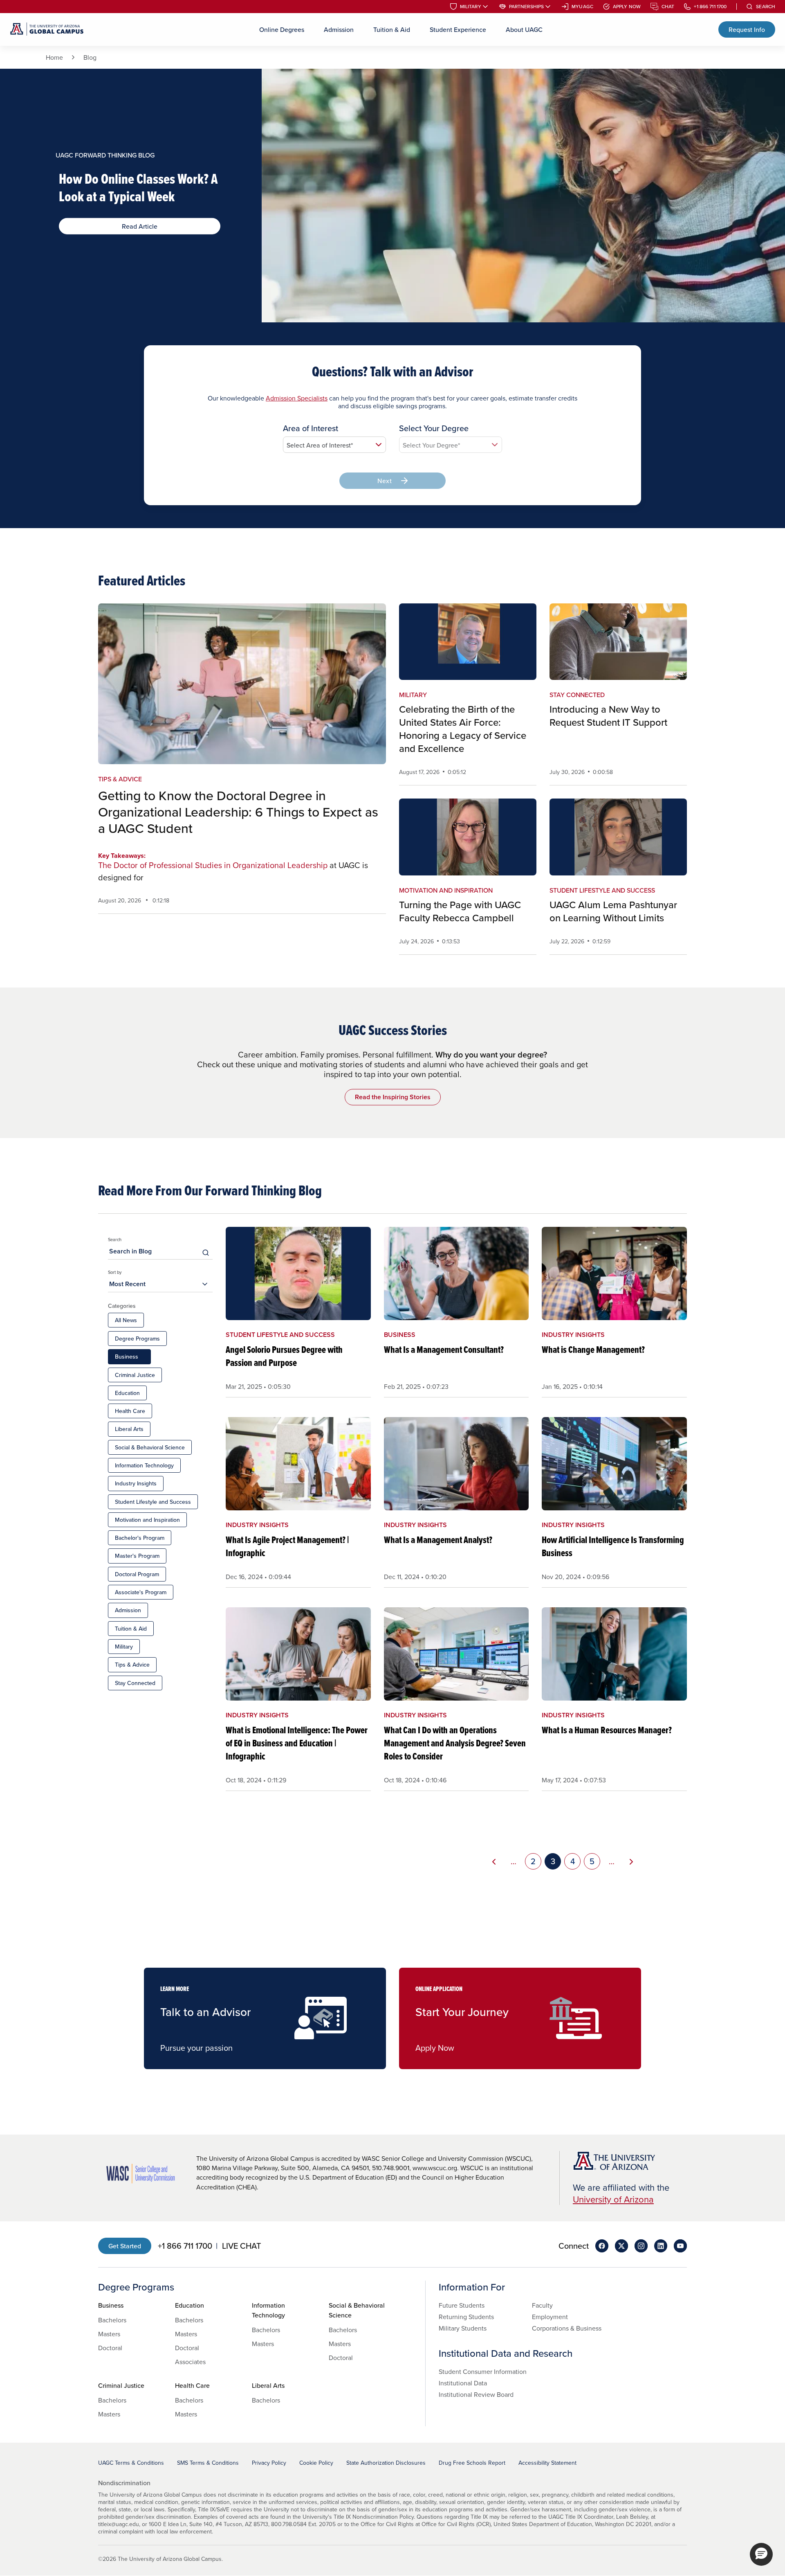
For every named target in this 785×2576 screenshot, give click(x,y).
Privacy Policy (269, 2463)
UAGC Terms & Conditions (131, 2463)
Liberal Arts (129, 1429)
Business (127, 1357)
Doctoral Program (137, 1574)
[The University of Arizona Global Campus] (47, 29)
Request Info (747, 29)
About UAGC (524, 29)
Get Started (125, 2246)
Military (471, 7)
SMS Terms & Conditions (208, 2463)
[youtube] (680, 2246)
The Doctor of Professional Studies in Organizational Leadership (213, 865)
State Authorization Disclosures (386, 2463)
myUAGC (582, 7)
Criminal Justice (135, 1375)
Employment (550, 2317)
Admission (339, 29)
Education (127, 1393)
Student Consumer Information (483, 2371)
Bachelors (112, 2320)
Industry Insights (136, 1483)
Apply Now (627, 7)
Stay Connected (135, 1683)
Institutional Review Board (476, 2394)
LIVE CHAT (241, 2246)
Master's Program (137, 1556)
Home (54, 57)
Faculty (542, 2305)
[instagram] (641, 2246)
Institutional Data (463, 2383)
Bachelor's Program (140, 1538)
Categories (122, 1306)
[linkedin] (661, 2246)
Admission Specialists (297, 398)
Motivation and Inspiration (147, 1520)
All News (126, 1320)
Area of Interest (311, 428)
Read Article (140, 226)
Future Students (462, 2305)
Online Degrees (282, 29)
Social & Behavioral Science (150, 1447)
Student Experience (458, 29)
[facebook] (602, 2246)
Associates (190, 2362)
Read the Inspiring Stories (393, 1097)
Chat (668, 7)
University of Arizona (613, 2199)
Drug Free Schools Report (472, 2463)
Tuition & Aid (392, 29)
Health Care (130, 1411)
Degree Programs (137, 1339)
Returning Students (466, 2317)
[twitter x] (621, 2246)
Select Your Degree (434, 428)
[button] (761, 2554)
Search (766, 7)
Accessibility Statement (547, 2463)
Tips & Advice (132, 1665)
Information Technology (144, 1465)
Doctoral (110, 2348)
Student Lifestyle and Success (153, 1502)
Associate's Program (141, 1592)
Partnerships (526, 7)
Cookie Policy (316, 2463)
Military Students (463, 2328)
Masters (109, 2334)
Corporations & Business (567, 2328)
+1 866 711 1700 (710, 7)
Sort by (115, 1272)
